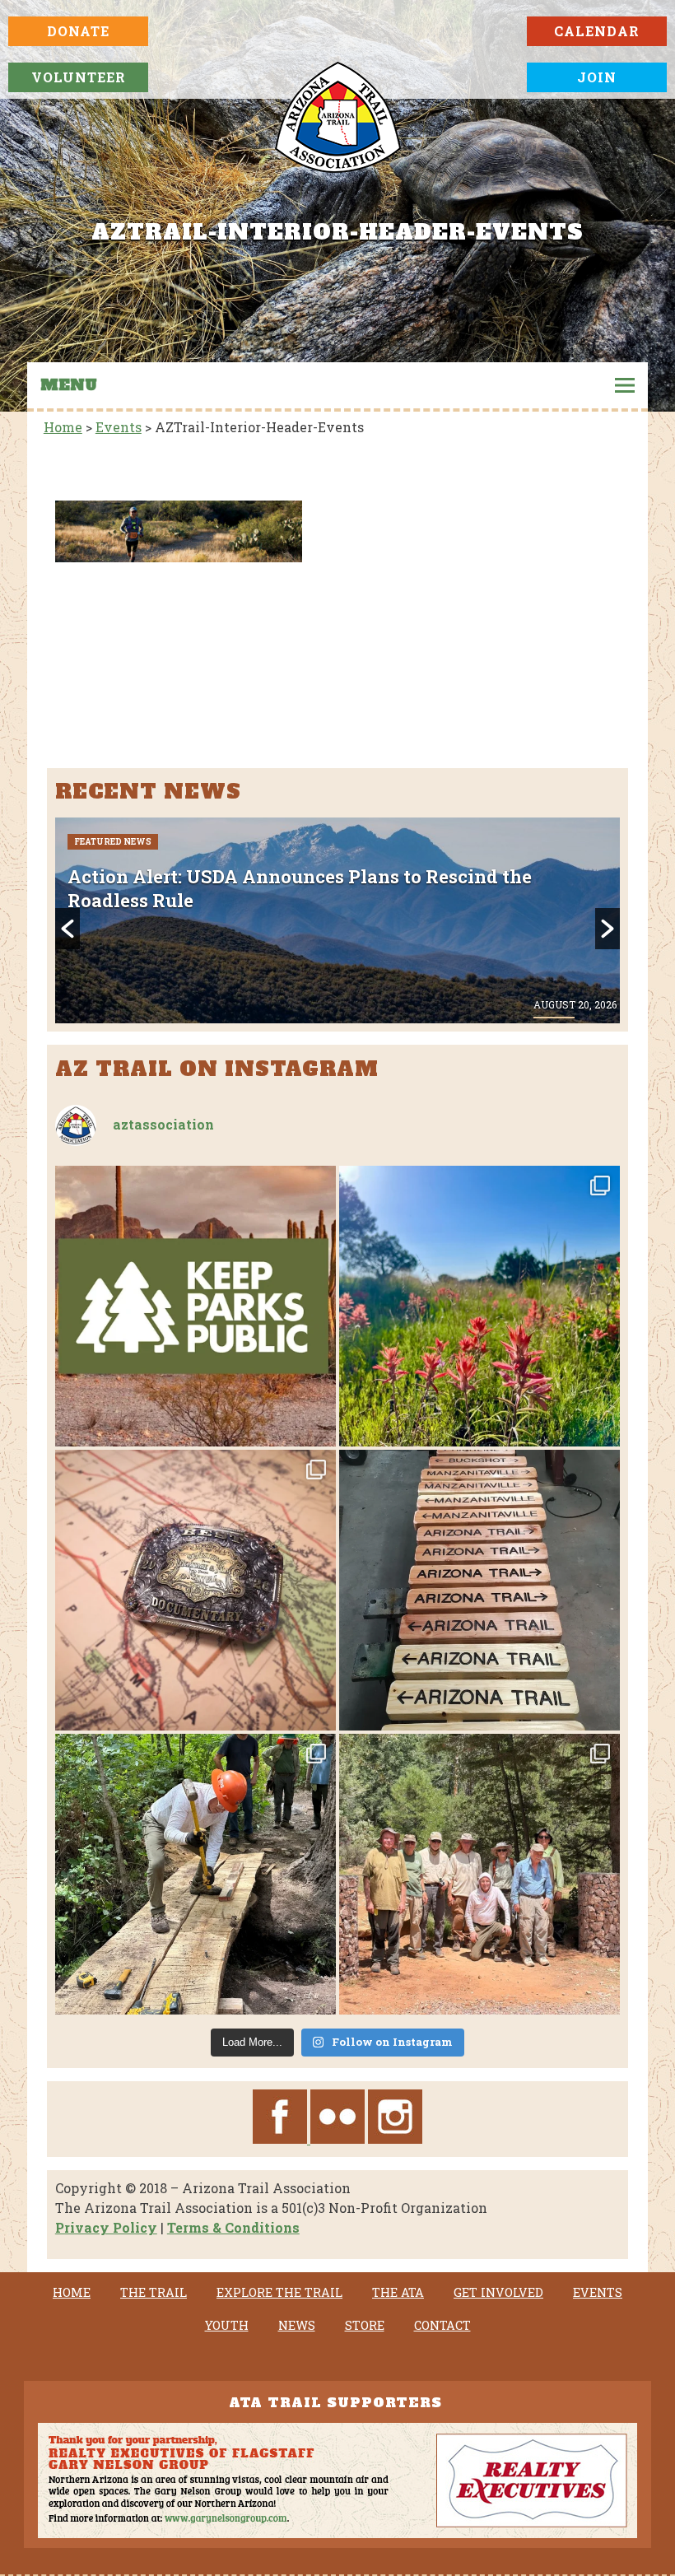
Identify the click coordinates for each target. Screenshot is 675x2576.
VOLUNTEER (79, 77)
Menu (69, 385)
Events (598, 2293)
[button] (67, 929)
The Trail (154, 2293)
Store (365, 2326)
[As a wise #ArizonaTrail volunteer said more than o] (479, 1874)
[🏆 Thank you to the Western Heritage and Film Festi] (196, 1590)
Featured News (113, 842)
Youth (227, 2326)
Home (72, 2293)
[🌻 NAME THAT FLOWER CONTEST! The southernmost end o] (479, 1306)
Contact (442, 2326)
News (297, 2326)
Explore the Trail (279, 2293)
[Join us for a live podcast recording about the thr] (196, 1306)
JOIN (597, 77)
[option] (338, 920)
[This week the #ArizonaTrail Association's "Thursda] (196, 1874)
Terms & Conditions (233, 2227)
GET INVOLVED (498, 2293)
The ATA (398, 2293)
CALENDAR (597, 31)
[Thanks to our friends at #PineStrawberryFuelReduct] (479, 1590)
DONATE (78, 31)
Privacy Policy (106, 2227)
